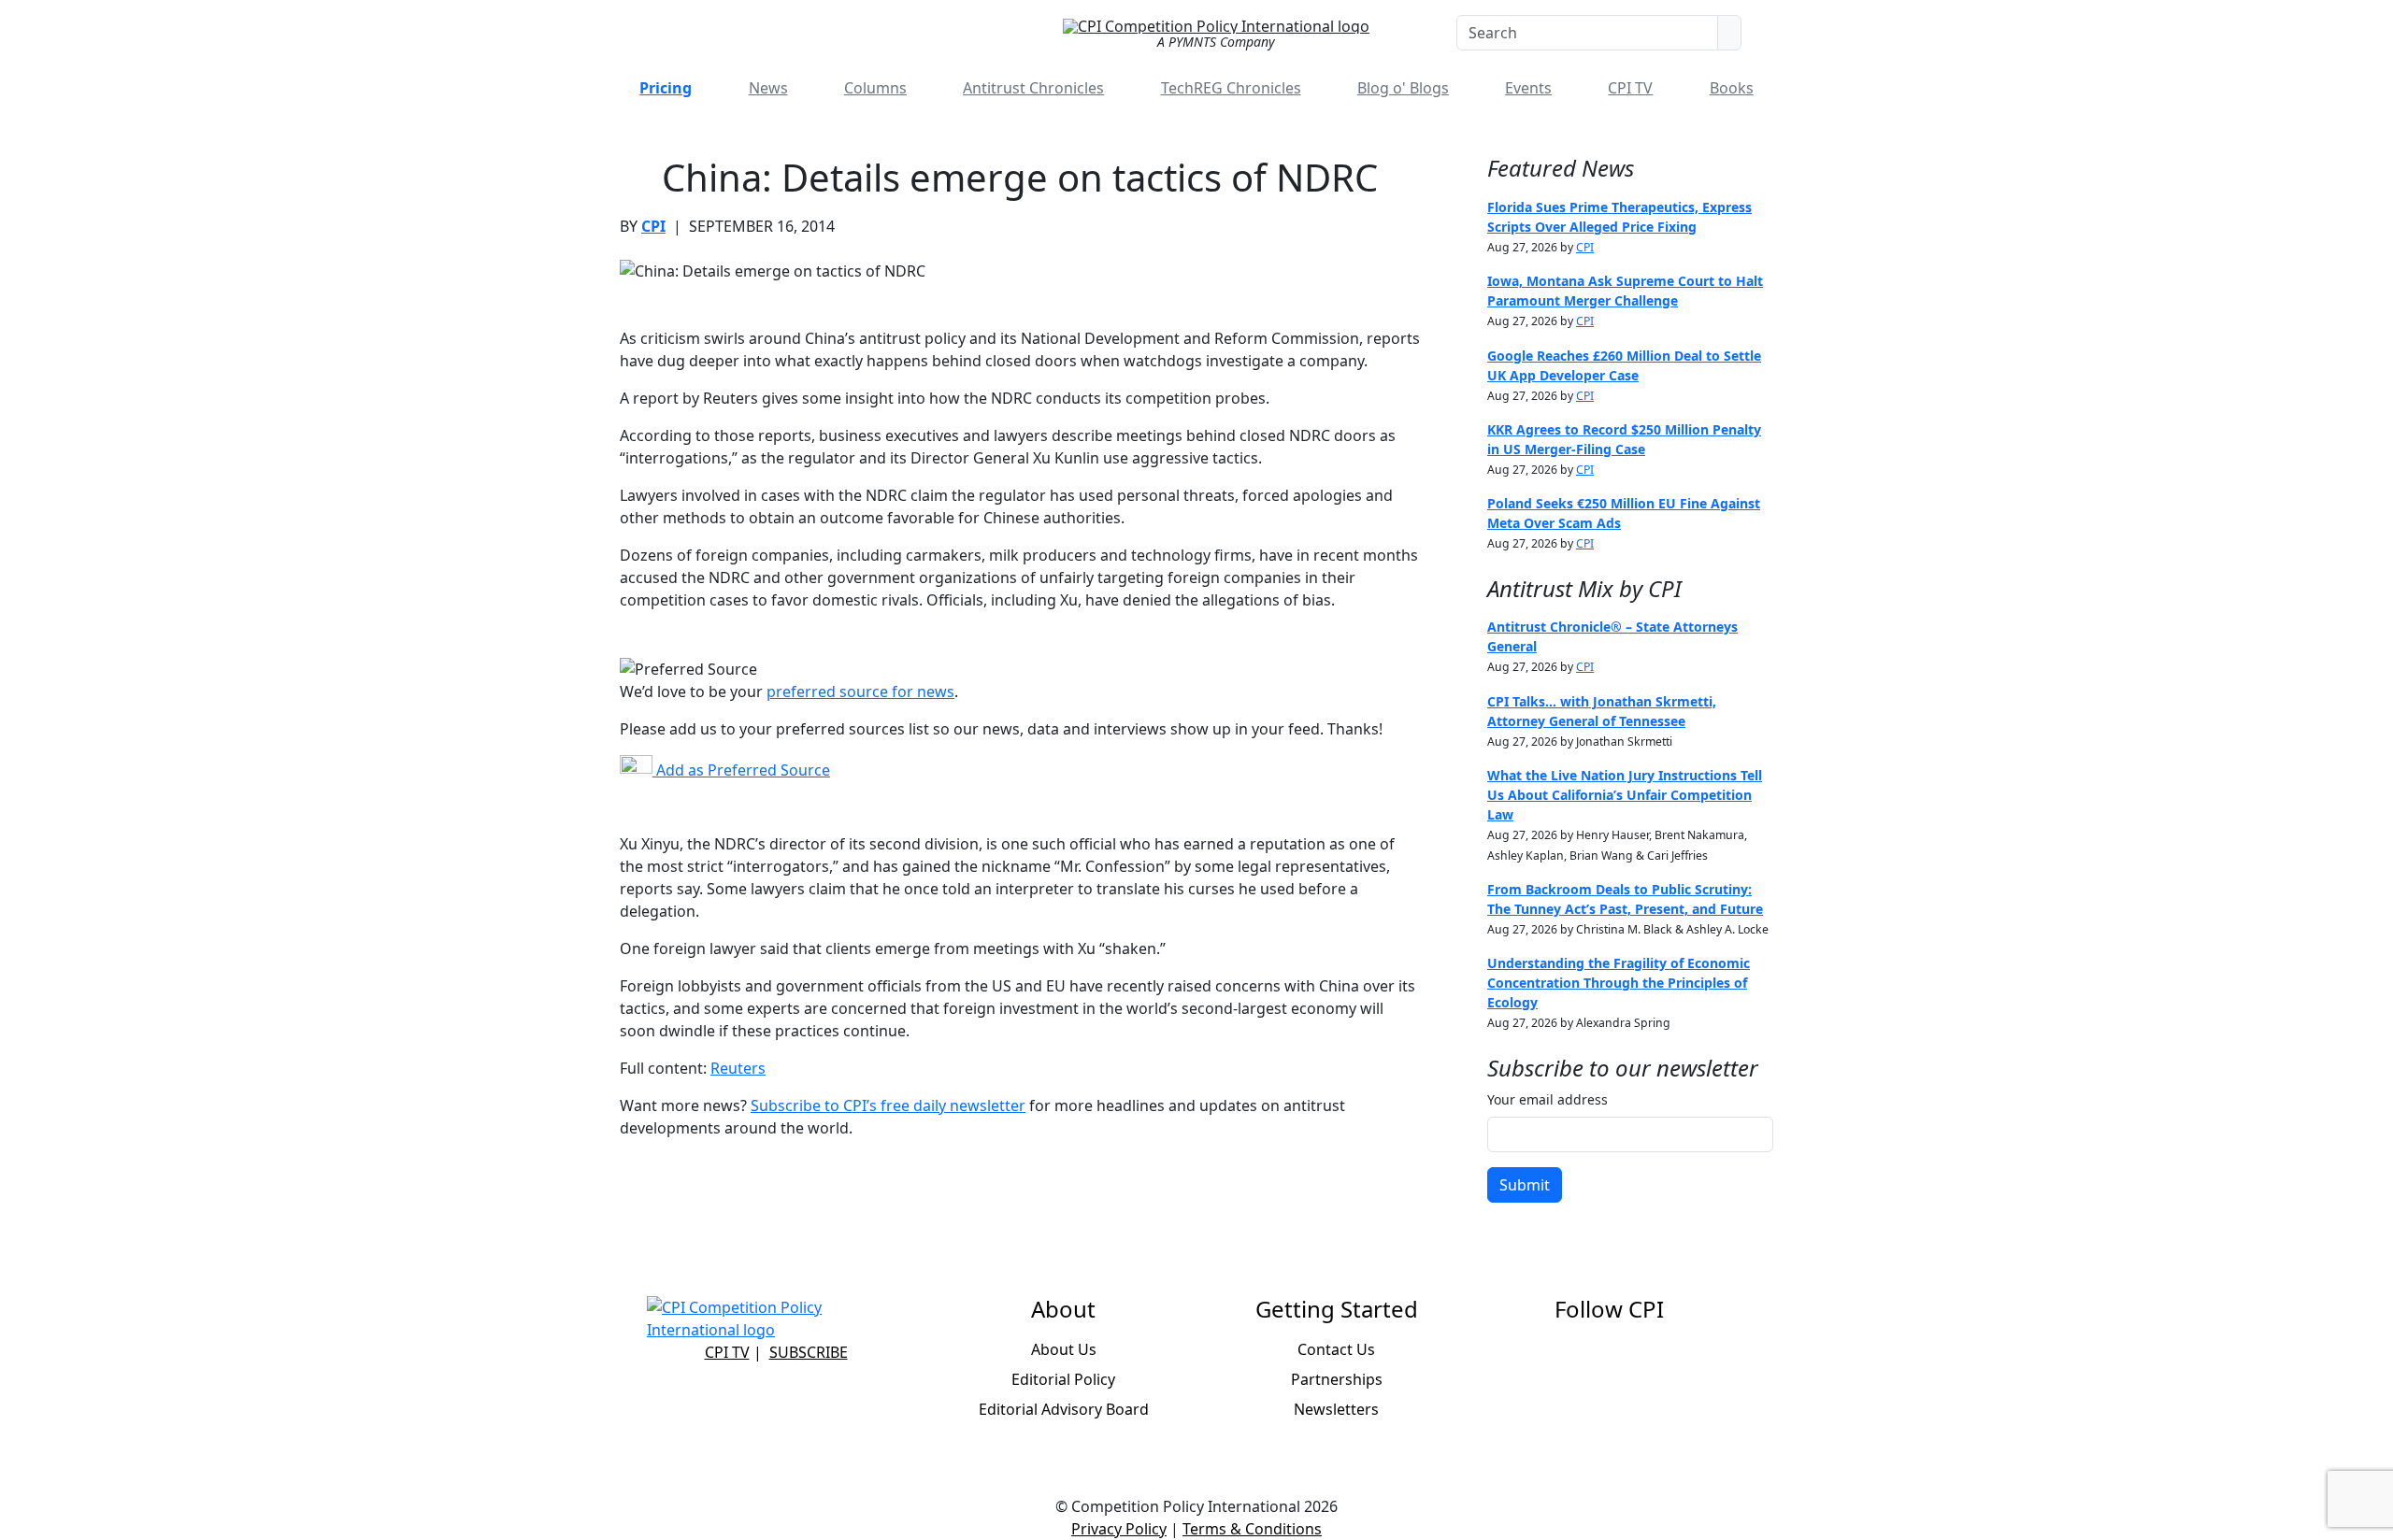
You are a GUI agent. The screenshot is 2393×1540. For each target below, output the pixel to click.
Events (1528, 88)
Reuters (738, 1068)
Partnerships (1337, 1379)
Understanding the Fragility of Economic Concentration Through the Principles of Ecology (1619, 983)
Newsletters (1336, 1409)
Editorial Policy (1063, 1379)
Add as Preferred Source (741, 770)
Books (1732, 88)
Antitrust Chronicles (1033, 88)
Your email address (1548, 1099)
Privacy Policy (1119, 1529)
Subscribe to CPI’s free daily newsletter (888, 1105)
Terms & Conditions (1252, 1529)
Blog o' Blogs (1403, 88)
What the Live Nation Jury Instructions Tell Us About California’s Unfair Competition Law (1625, 795)
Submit (1525, 1185)
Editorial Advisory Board (1064, 1409)
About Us (1064, 1349)
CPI (653, 226)
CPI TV (1630, 88)
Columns (875, 88)
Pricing (666, 88)
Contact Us (1336, 1349)
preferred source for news (860, 692)
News (768, 88)
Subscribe (809, 1352)
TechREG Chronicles (1231, 88)
